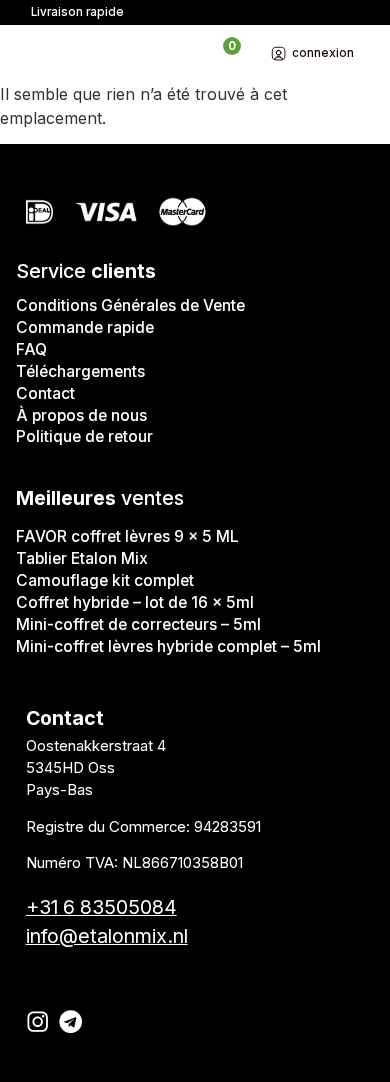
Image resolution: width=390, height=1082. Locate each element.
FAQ (31, 349)
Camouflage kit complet (105, 580)
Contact (45, 393)
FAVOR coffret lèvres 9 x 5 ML (127, 536)
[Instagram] (37, 1021)
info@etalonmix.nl (107, 936)
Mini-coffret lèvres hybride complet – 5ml (168, 646)
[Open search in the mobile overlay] (191, 53)
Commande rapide (85, 327)
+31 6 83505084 (101, 907)
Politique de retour (84, 436)
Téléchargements (80, 371)
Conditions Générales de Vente (130, 305)
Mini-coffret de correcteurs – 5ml (138, 624)
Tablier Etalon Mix (82, 558)
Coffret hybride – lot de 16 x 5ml (135, 602)
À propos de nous (81, 415)
